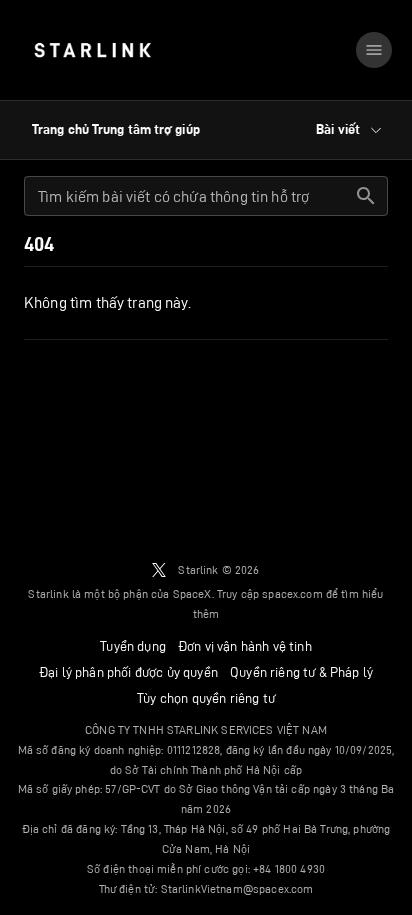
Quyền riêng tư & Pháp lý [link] (301, 672)
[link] (92, 50)
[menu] (374, 50)
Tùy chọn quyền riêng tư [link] (206, 698)
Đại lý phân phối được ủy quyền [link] (128, 672)
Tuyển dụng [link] (133, 646)
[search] (366, 196)
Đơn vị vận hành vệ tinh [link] (245, 646)
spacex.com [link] (292, 593)
